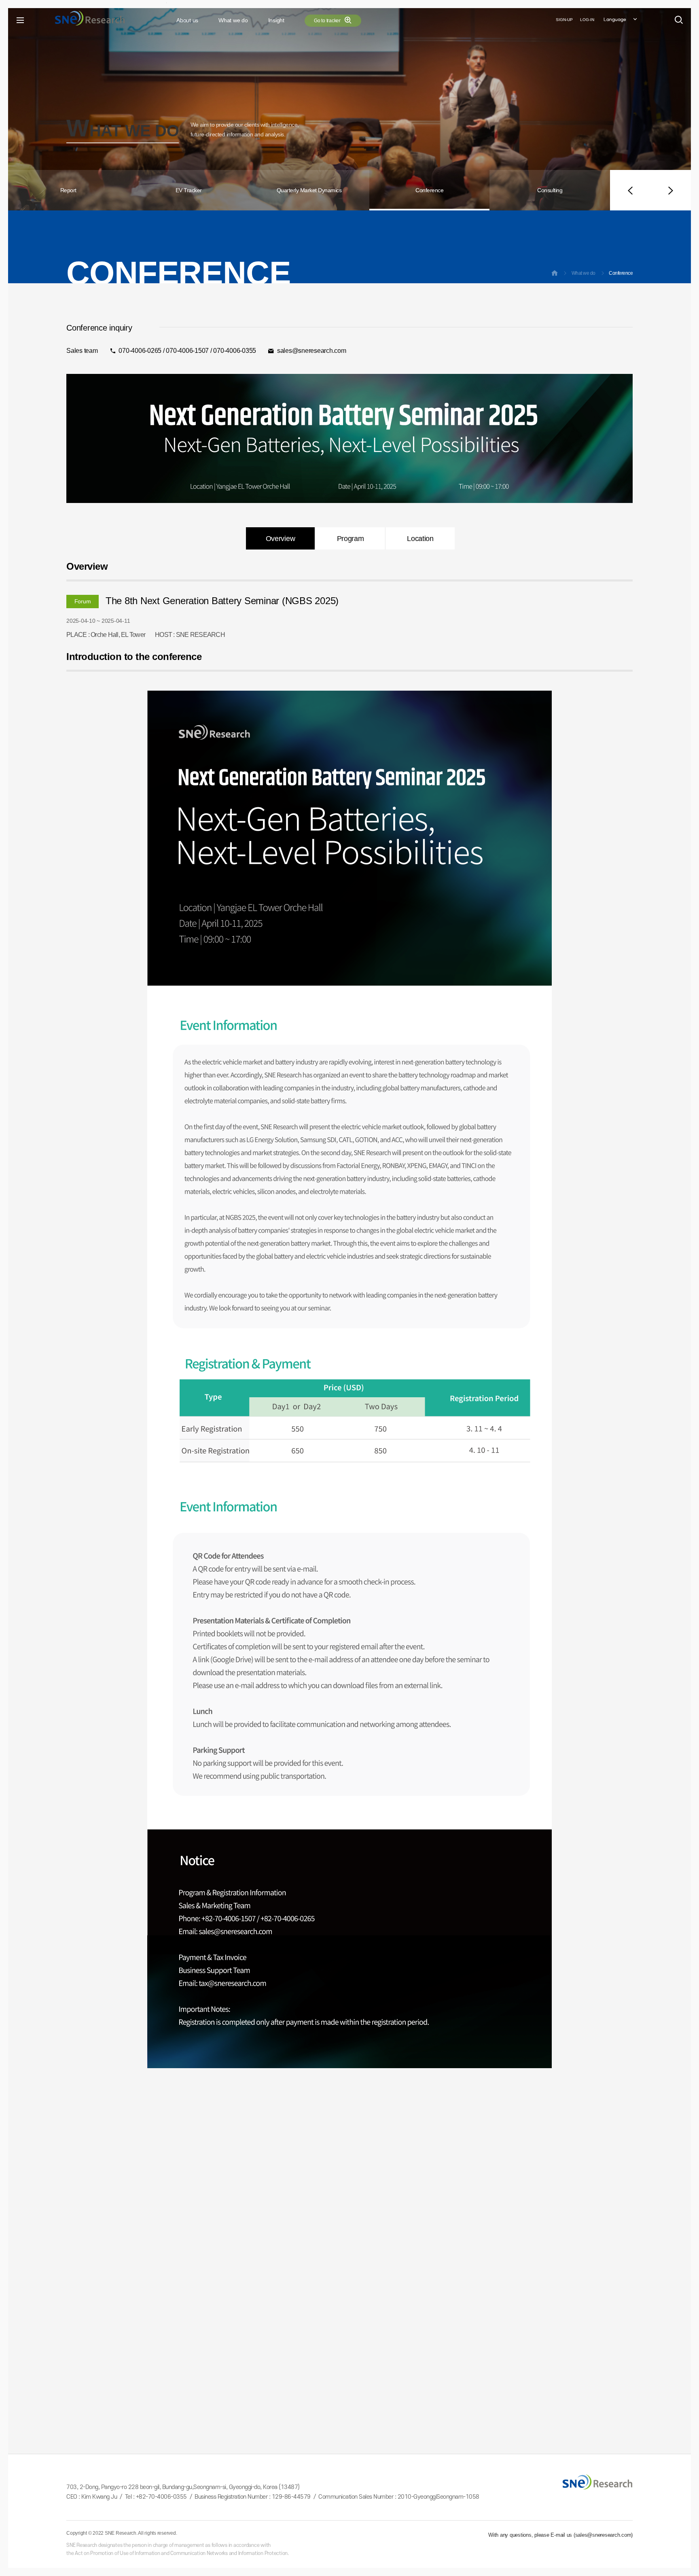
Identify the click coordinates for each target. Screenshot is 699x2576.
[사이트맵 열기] (20, 20)
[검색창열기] (679, 20)
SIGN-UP (564, 20)
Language (615, 20)
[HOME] (555, 274)
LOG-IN (587, 20)
